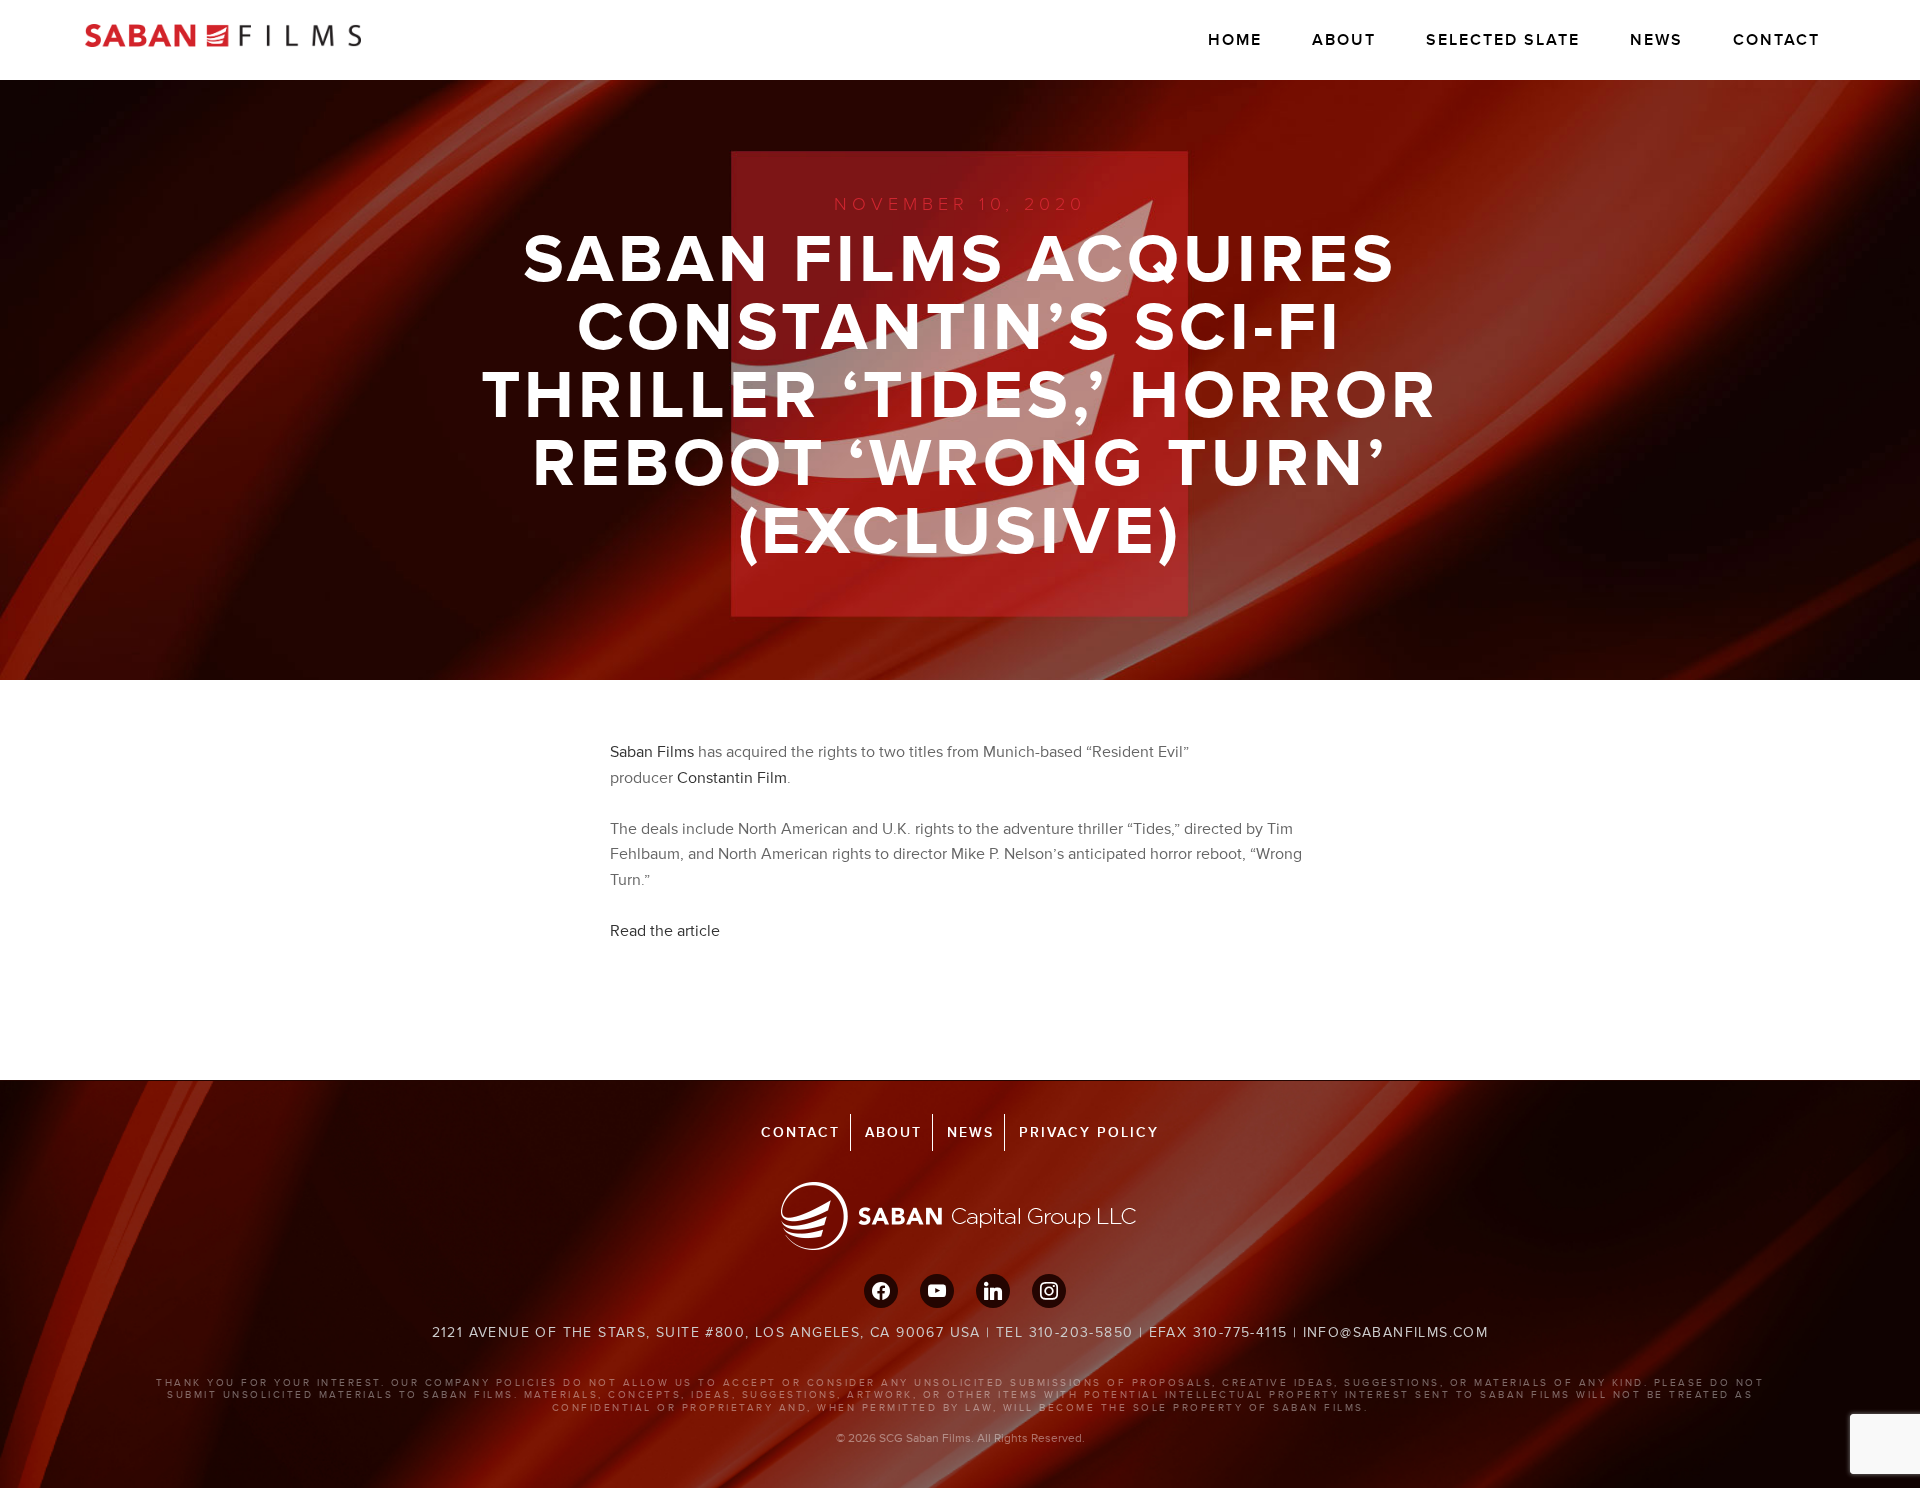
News (1656, 40)
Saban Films (652, 752)
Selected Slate (1503, 40)
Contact (1776, 40)
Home (1235, 40)
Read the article (665, 931)
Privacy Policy (1089, 1132)
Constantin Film (732, 778)
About (1344, 40)
